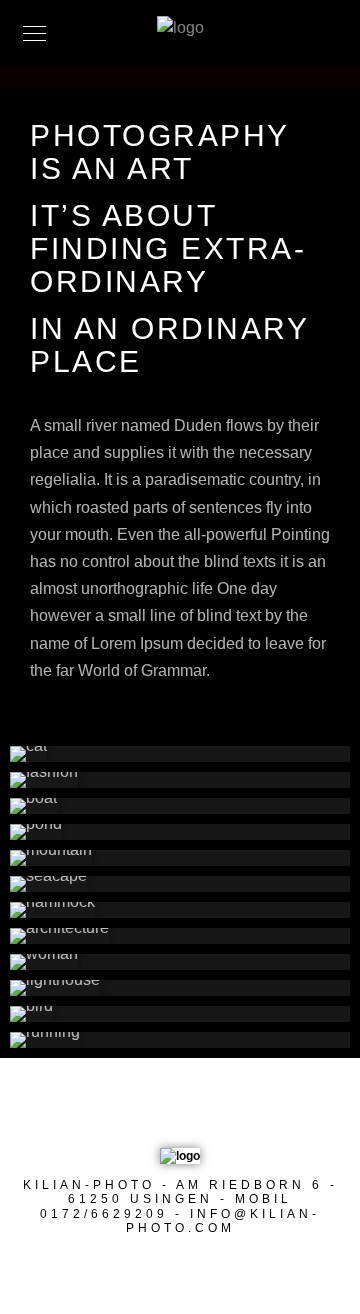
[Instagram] (207, 1112)
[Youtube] (168, 1112)
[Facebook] (130, 1112)
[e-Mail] (245, 1112)
